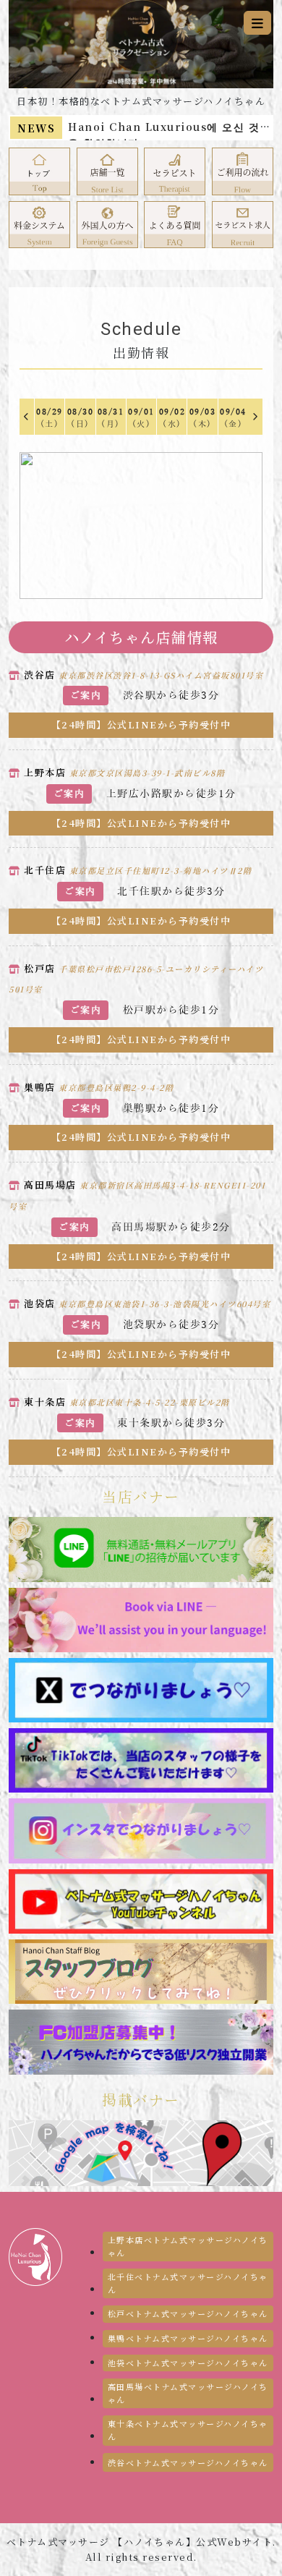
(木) (203, 418)
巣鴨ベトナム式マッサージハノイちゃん (188, 2338)
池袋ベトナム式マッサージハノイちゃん (188, 2363)
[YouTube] (141, 1900)
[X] (141, 1689)
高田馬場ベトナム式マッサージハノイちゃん (188, 2393)
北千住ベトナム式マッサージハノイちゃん (188, 2283)
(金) (233, 418)
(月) (111, 418)
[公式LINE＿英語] (141, 1618)
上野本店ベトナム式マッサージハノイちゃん (188, 2246)
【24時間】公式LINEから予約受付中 (141, 724)
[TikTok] (141, 1759)
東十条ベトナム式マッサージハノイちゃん (188, 2430)
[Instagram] (141, 1829)
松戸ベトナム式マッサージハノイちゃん (188, 2313)
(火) (141, 418)
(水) (172, 418)
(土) (50, 418)
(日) (81, 418)
